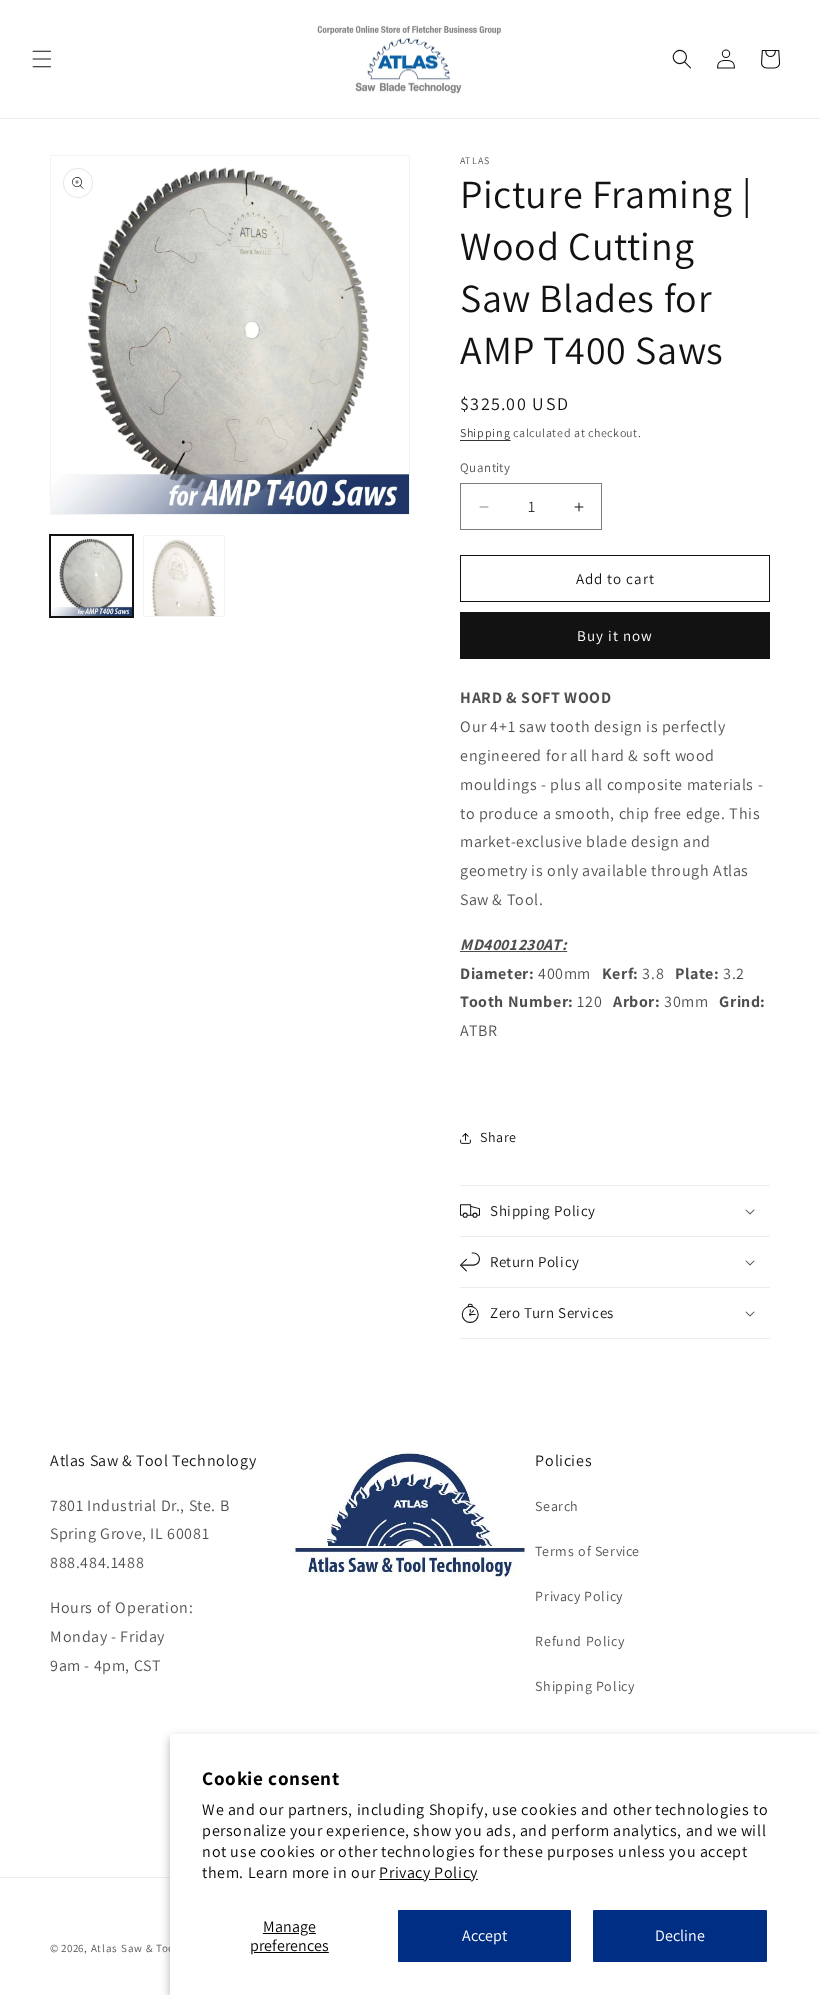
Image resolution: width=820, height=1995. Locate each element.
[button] (42, 59)
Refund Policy (579, 1641)
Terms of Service (587, 1551)
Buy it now (615, 635)
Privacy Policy (428, 1872)
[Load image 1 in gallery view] (91, 576)
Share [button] (498, 1137)
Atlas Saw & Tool (135, 1948)
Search (557, 1506)
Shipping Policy (584, 1686)
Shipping (485, 432)
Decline (680, 1935)
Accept (484, 1935)
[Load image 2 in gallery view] (184, 576)
